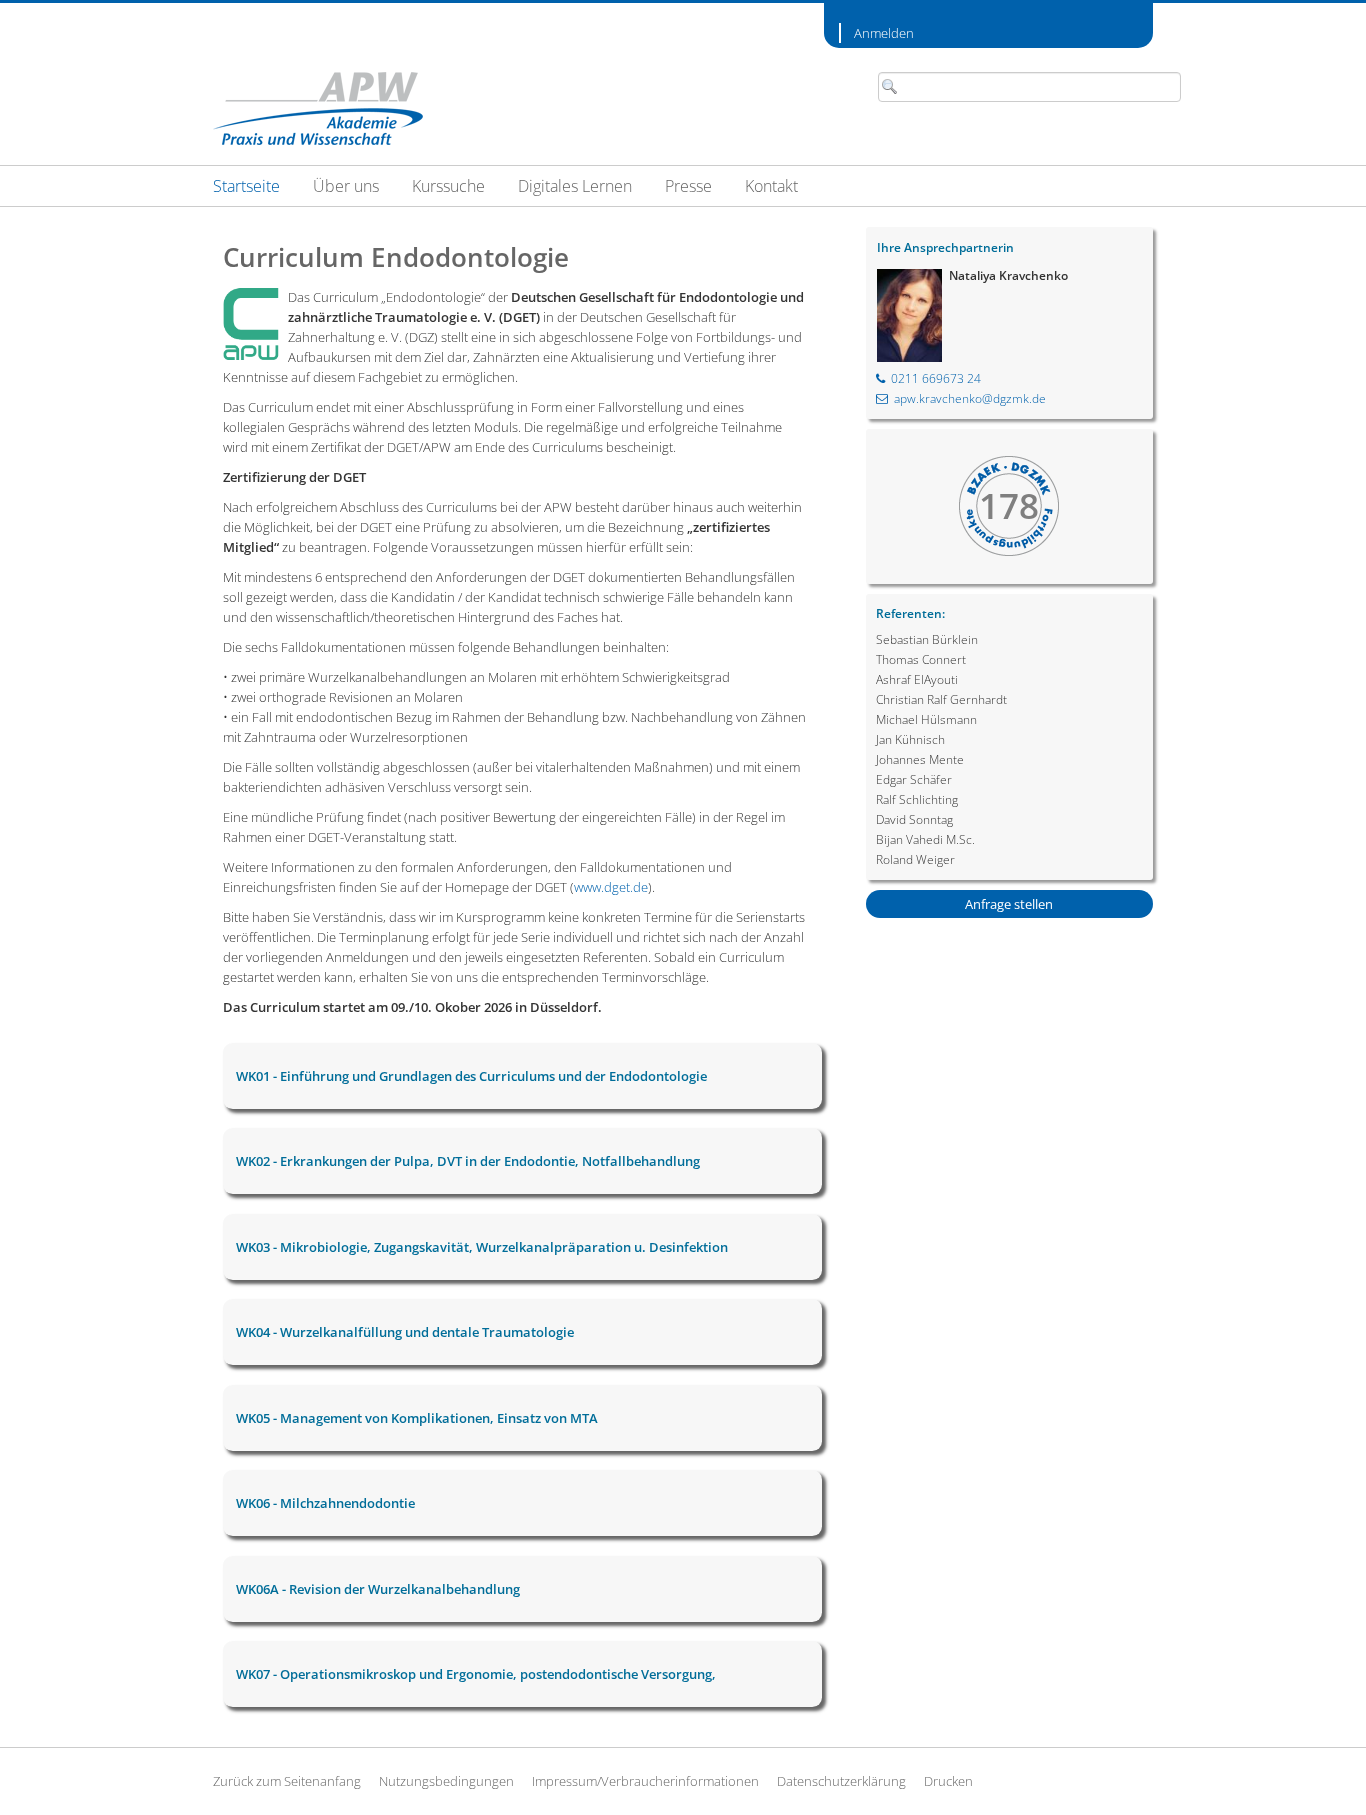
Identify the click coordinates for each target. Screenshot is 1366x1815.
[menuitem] (246, 186)
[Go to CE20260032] (318, 108)
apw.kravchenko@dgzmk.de (970, 398)
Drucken (948, 1781)
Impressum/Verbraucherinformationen (645, 1781)
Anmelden (884, 33)
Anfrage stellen (1009, 904)
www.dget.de (611, 887)
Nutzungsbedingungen (446, 1781)
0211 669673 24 (936, 378)
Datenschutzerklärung (841, 1781)
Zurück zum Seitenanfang (287, 1781)
